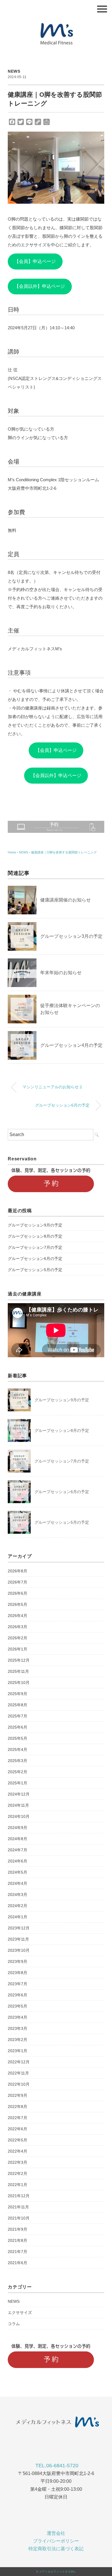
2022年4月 (18, 2151)
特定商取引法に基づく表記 (56, 2549)
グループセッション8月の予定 (35, 1236)
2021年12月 (19, 2196)
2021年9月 (18, 2229)
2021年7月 (18, 2252)
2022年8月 (18, 2107)
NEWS (14, 71)
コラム (14, 2324)
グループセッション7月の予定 (35, 1247)
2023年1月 (18, 2051)
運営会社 (56, 2533)
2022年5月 (18, 2140)
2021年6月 (18, 2263)
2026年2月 (18, 1638)
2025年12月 (19, 1660)
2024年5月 (18, 1872)
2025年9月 (18, 1694)
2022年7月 (18, 2118)
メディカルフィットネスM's (57, 2572)
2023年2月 (18, 2040)
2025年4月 (18, 1749)
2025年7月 (18, 1716)
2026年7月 (18, 1582)
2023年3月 (18, 2028)
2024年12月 (19, 1794)
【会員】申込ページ (35, 261)
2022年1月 (18, 2185)
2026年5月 (18, 1604)
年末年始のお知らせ (61, 973)
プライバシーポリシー (56, 2541)
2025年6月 (18, 1727)
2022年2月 (18, 2173)
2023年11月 (18, 1939)
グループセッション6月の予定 (62, 1105)
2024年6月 (18, 1861)
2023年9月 (18, 1961)
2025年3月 (18, 1761)
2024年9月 (18, 1828)
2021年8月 (18, 2240)
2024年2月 (18, 1906)
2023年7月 (18, 1984)
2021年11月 (18, 2207)
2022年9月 (18, 2095)
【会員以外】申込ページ (40, 286)
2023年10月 (19, 1950)
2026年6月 (18, 1593)
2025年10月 (19, 1683)
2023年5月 (18, 2006)
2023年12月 (19, 1928)
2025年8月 (18, 1705)
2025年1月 (18, 1783)
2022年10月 (19, 2084)
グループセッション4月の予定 (71, 1045)
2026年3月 (18, 1627)
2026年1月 (18, 1649)
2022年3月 (18, 2162)
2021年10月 (19, 2218)
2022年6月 (18, 2129)
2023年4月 (18, 2017)
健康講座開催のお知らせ (65, 900)
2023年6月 (18, 1995)
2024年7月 (18, 1850)
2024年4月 (18, 1883)
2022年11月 (18, 2073)
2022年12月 (19, 2062)
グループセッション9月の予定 (35, 1225)
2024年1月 (18, 1917)
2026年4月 (18, 1616)
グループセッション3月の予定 (71, 936)
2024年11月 (18, 1805)
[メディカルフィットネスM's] (56, 24)
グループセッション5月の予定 (35, 1270)
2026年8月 (18, 1571)
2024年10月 (19, 1816)
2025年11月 (18, 1671)
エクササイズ (20, 2313)
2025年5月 (18, 1738)
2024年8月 (18, 1839)
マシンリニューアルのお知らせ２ (53, 1087)
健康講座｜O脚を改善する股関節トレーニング (64, 852)
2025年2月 (18, 1772)
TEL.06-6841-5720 (57, 2466)
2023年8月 (18, 1973)
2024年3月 (18, 1895)
